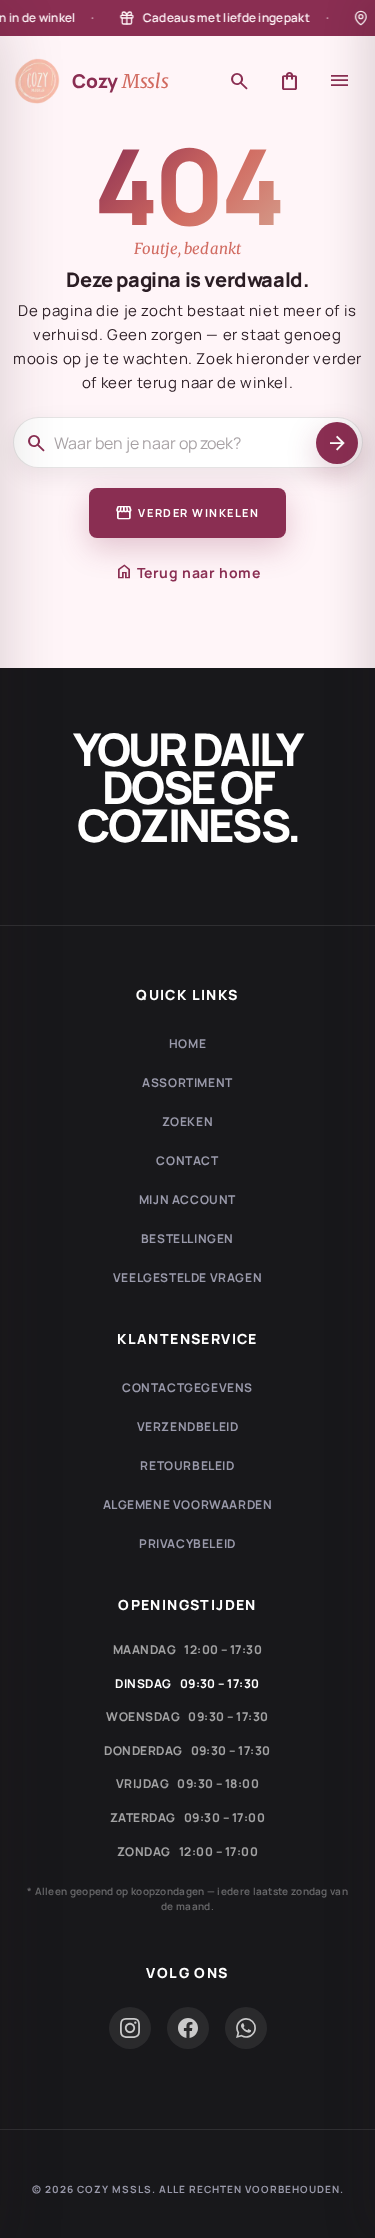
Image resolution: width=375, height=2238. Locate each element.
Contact (187, 1160)
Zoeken (188, 1121)
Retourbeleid (187, 1465)
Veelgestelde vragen (187, 1277)
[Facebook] (188, 2028)
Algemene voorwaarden (188, 1504)
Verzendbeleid (188, 1426)
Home (187, 1043)
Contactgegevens (187, 1387)
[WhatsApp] (246, 2028)
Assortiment (187, 1082)
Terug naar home (188, 572)
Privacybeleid (187, 1543)
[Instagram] (130, 2028)
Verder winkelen (187, 513)
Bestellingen (187, 1238)
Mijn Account (187, 1199)
